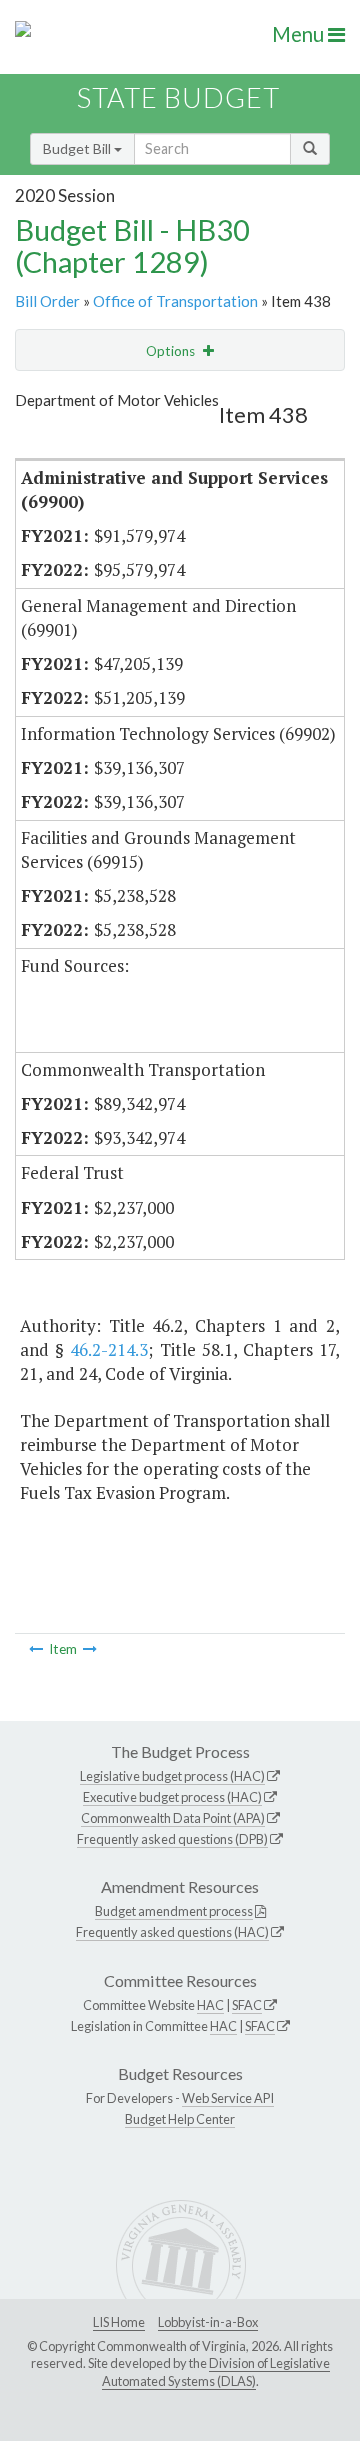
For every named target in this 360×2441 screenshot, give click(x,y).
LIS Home (119, 2322)
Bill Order (47, 301)
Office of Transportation (175, 301)
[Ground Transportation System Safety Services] (36, 1649)
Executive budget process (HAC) (172, 1797)
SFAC (247, 2005)
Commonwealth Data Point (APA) (173, 1818)
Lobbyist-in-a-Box (208, 2322)
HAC (210, 2005)
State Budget (178, 97)
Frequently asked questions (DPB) (172, 1839)
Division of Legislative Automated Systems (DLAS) (216, 2372)
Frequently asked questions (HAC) (172, 1932)
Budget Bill (78, 148)
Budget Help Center (180, 2119)
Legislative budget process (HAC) (172, 1776)
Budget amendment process (174, 1911)
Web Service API (228, 2098)
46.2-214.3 (109, 1349)
